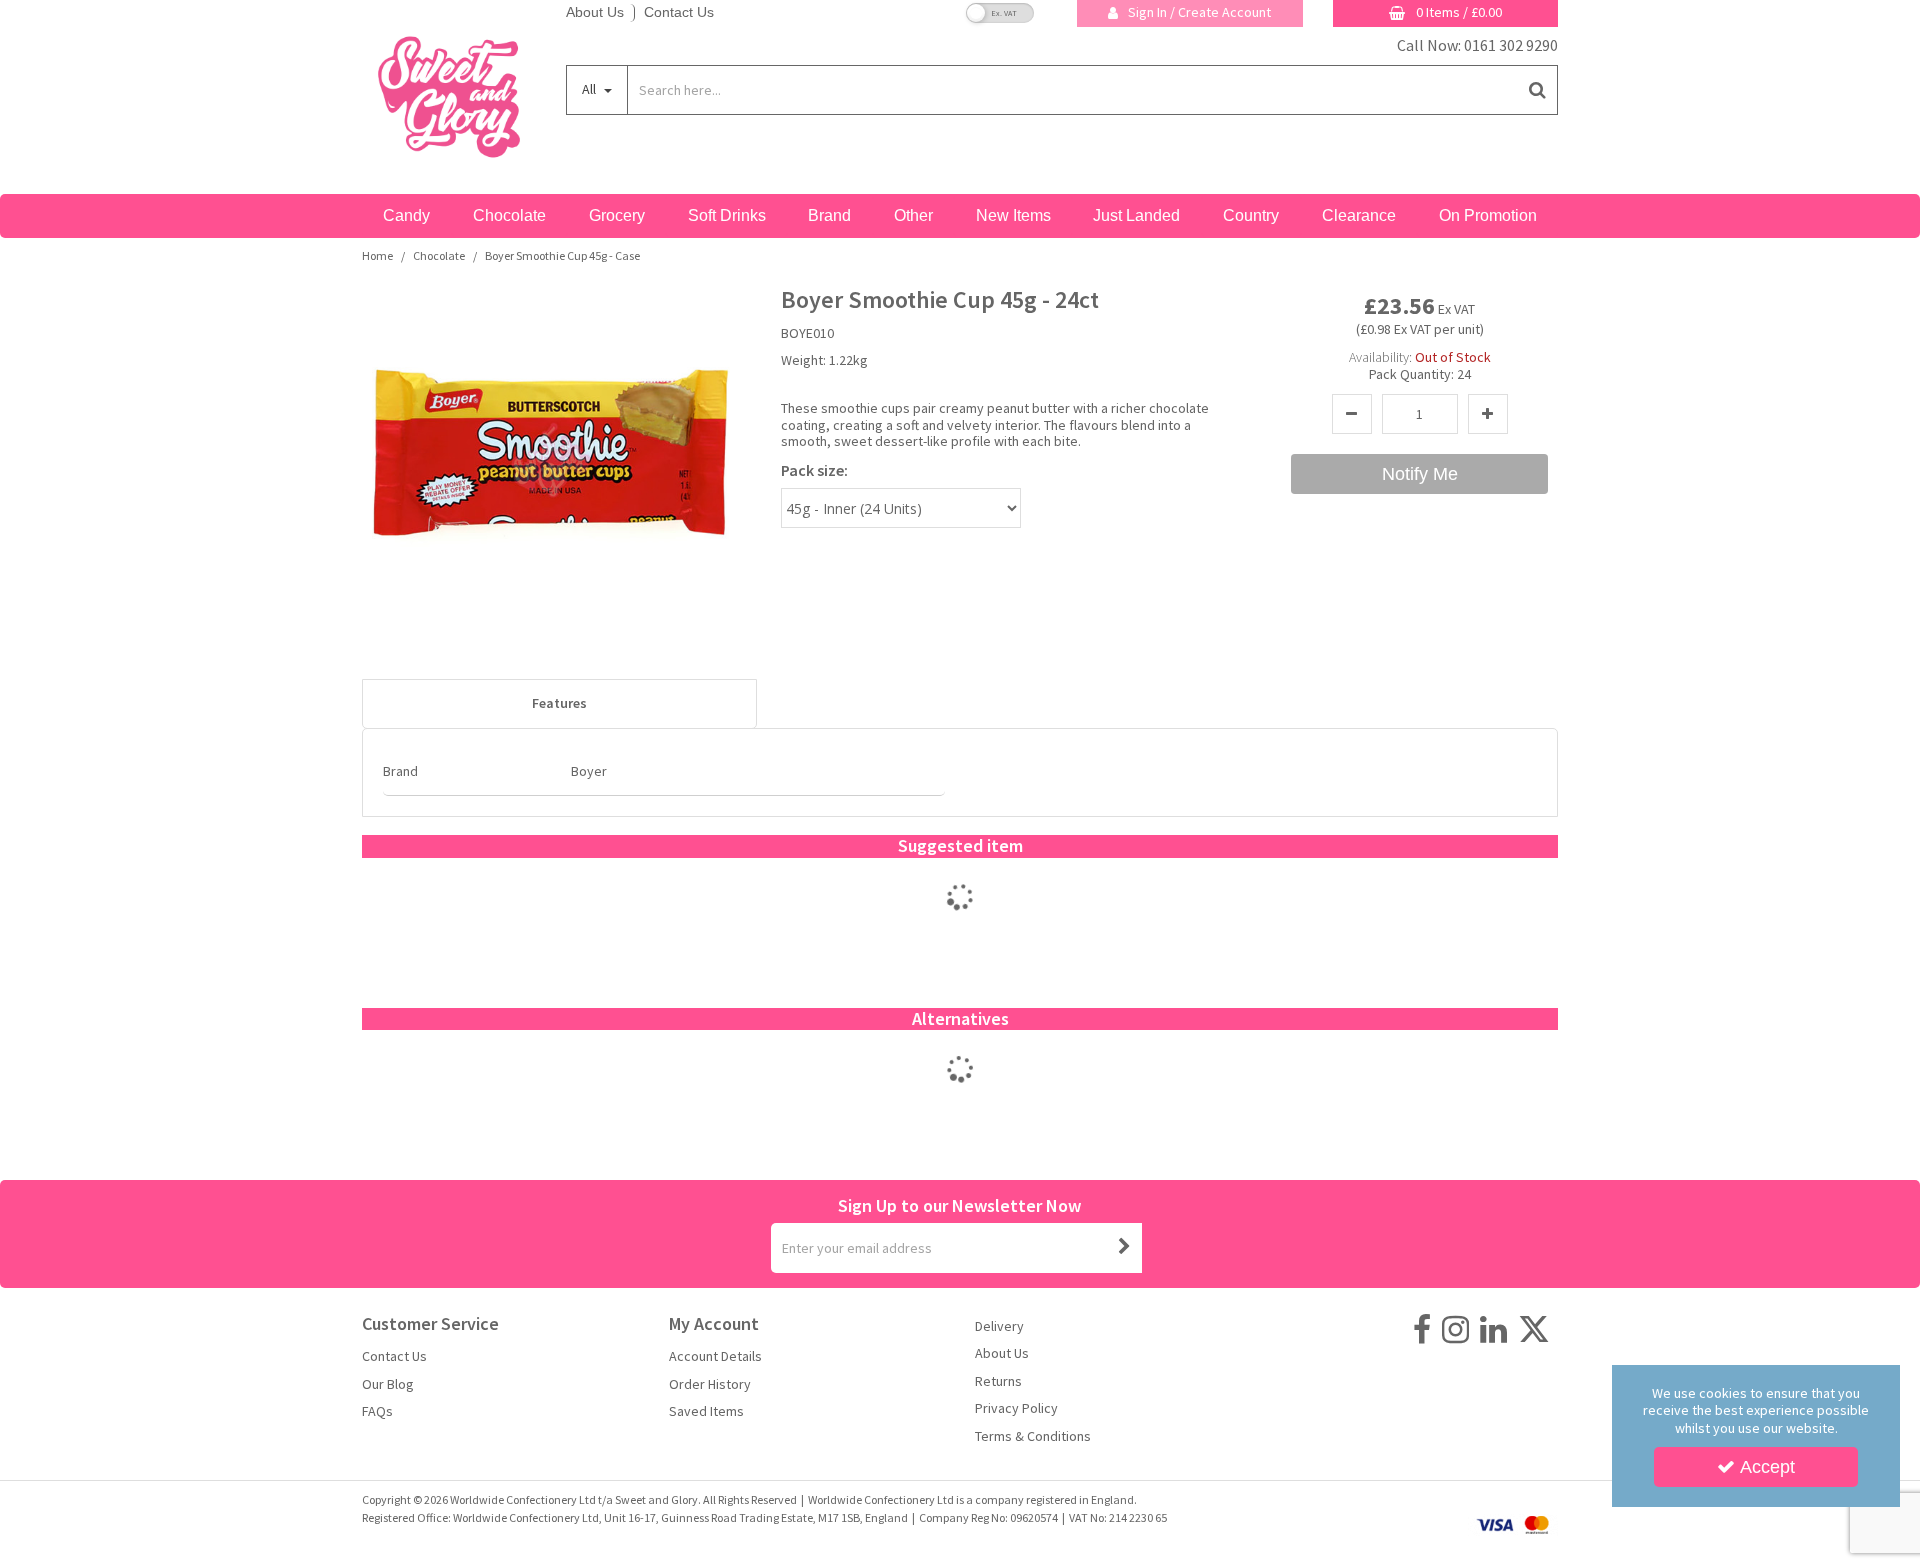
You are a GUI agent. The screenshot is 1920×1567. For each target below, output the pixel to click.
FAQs (377, 1411)
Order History (710, 1384)
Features (559, 703)
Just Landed (1136, 215)
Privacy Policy (1016, 1408)
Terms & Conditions (1033, 1436)
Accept (1767, 1467)
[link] (1422, 1330)
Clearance (1359, 215)
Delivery (999, 1326)
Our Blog (388, 1384)
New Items (1013, 215)
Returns (998, 1381)
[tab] (559, 704)
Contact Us (679, 12)
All (590, 89)
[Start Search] (1538, 90)
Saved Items (706, 1411)
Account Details (715, 1356)
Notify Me (1420, 474)
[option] (960, 918)
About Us (595, 12)
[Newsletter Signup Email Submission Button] (1125, 1248)
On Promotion (1488, 215)
